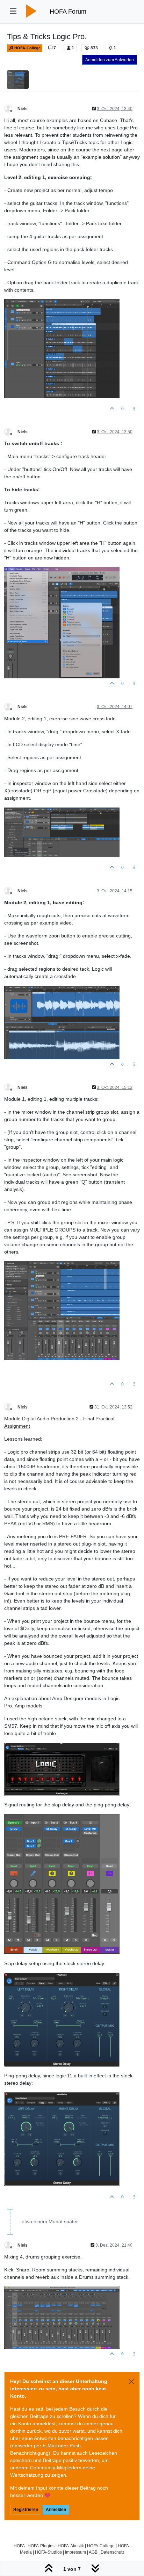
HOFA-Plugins (41, 2546)
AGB (93, 2552)
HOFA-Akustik (71, 2546)
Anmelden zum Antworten (110, 60)
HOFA (19, 2546)
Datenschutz (113, 2552)
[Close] (131, 2382)
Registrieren (26, 2510)
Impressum (75, 2552)
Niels (23, 109)
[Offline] (11, 108)
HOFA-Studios (48, 2552)
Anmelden (56, 2510)
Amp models (28, 1706)
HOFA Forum (68, 12)
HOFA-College (27, 48)
